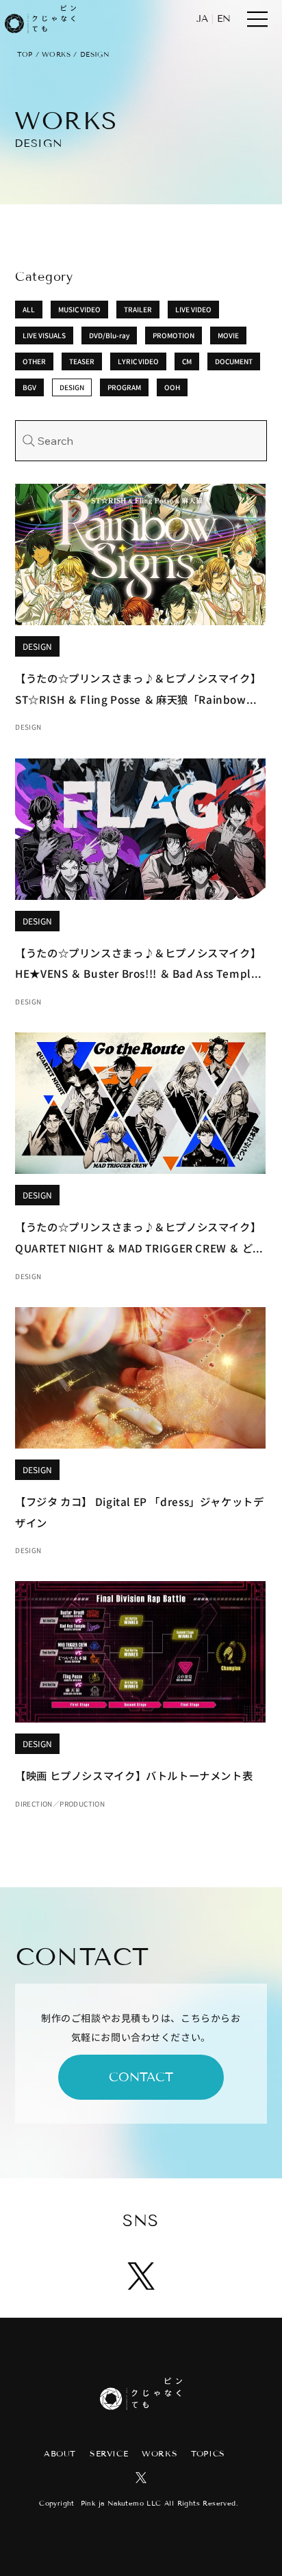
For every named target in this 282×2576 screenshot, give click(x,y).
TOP (25, 54)
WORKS (56, 54)
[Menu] (258, 19)
